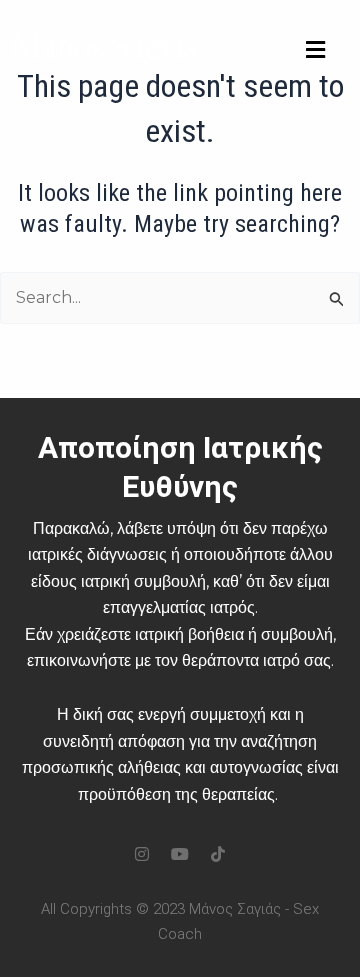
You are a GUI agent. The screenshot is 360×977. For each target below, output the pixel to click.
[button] (315, 50)
